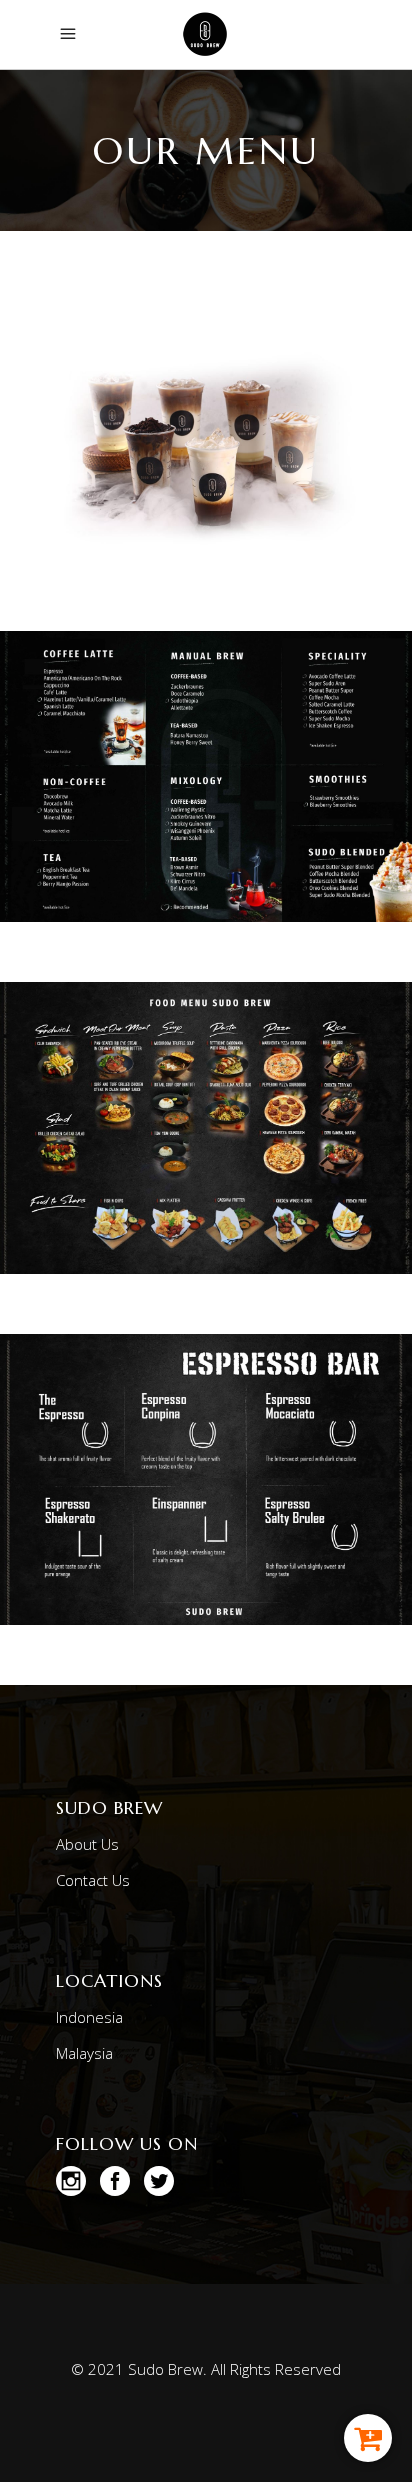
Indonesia (89, 2017)
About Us (87, 1844)
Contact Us (93, 1880)
